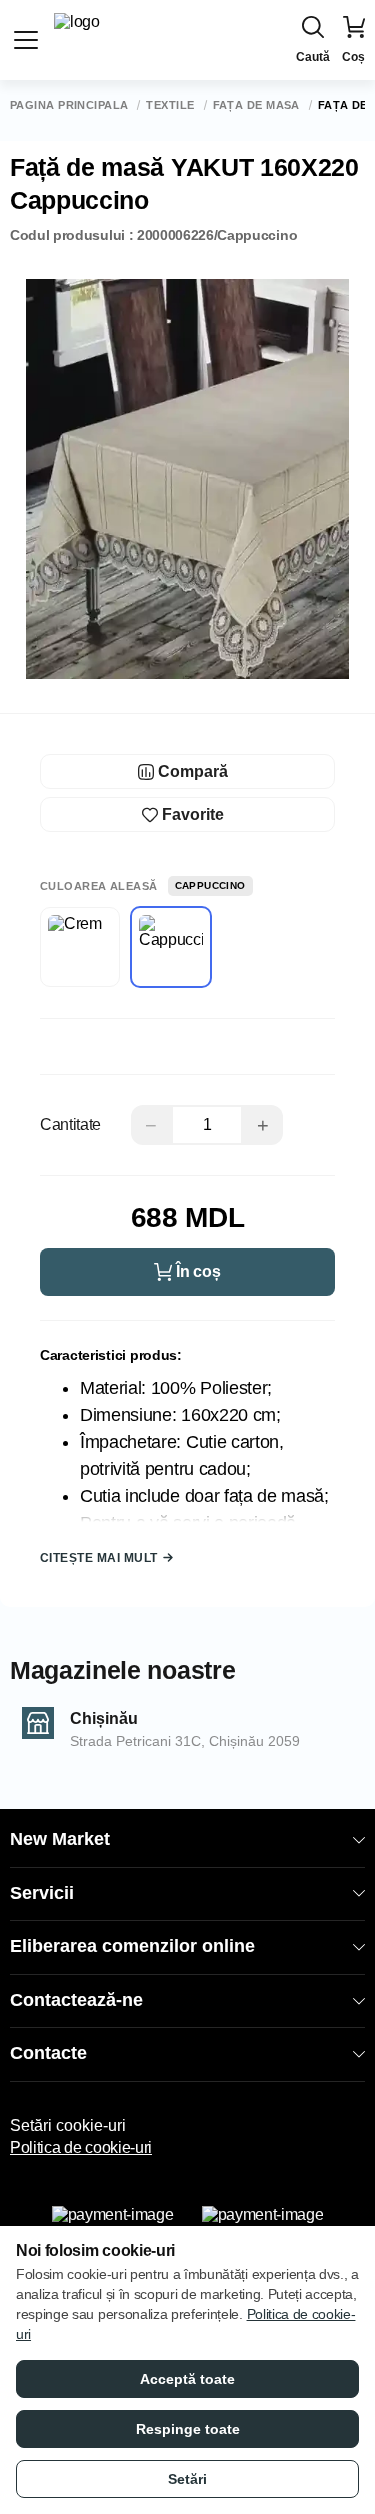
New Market (60, 1839)
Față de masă (256, 105)
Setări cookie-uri (68, 2125)
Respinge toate (188, 2429)
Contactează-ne (76, 2000)
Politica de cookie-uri (81, 2147)
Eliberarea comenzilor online (132, 1946)
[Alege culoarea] (80, 947)
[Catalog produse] (26, 40)
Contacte (48, 2053)
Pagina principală (69, 105)
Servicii (42, 1893)
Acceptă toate (187, 2379)
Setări (187, 2479)
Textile (170, 105)
